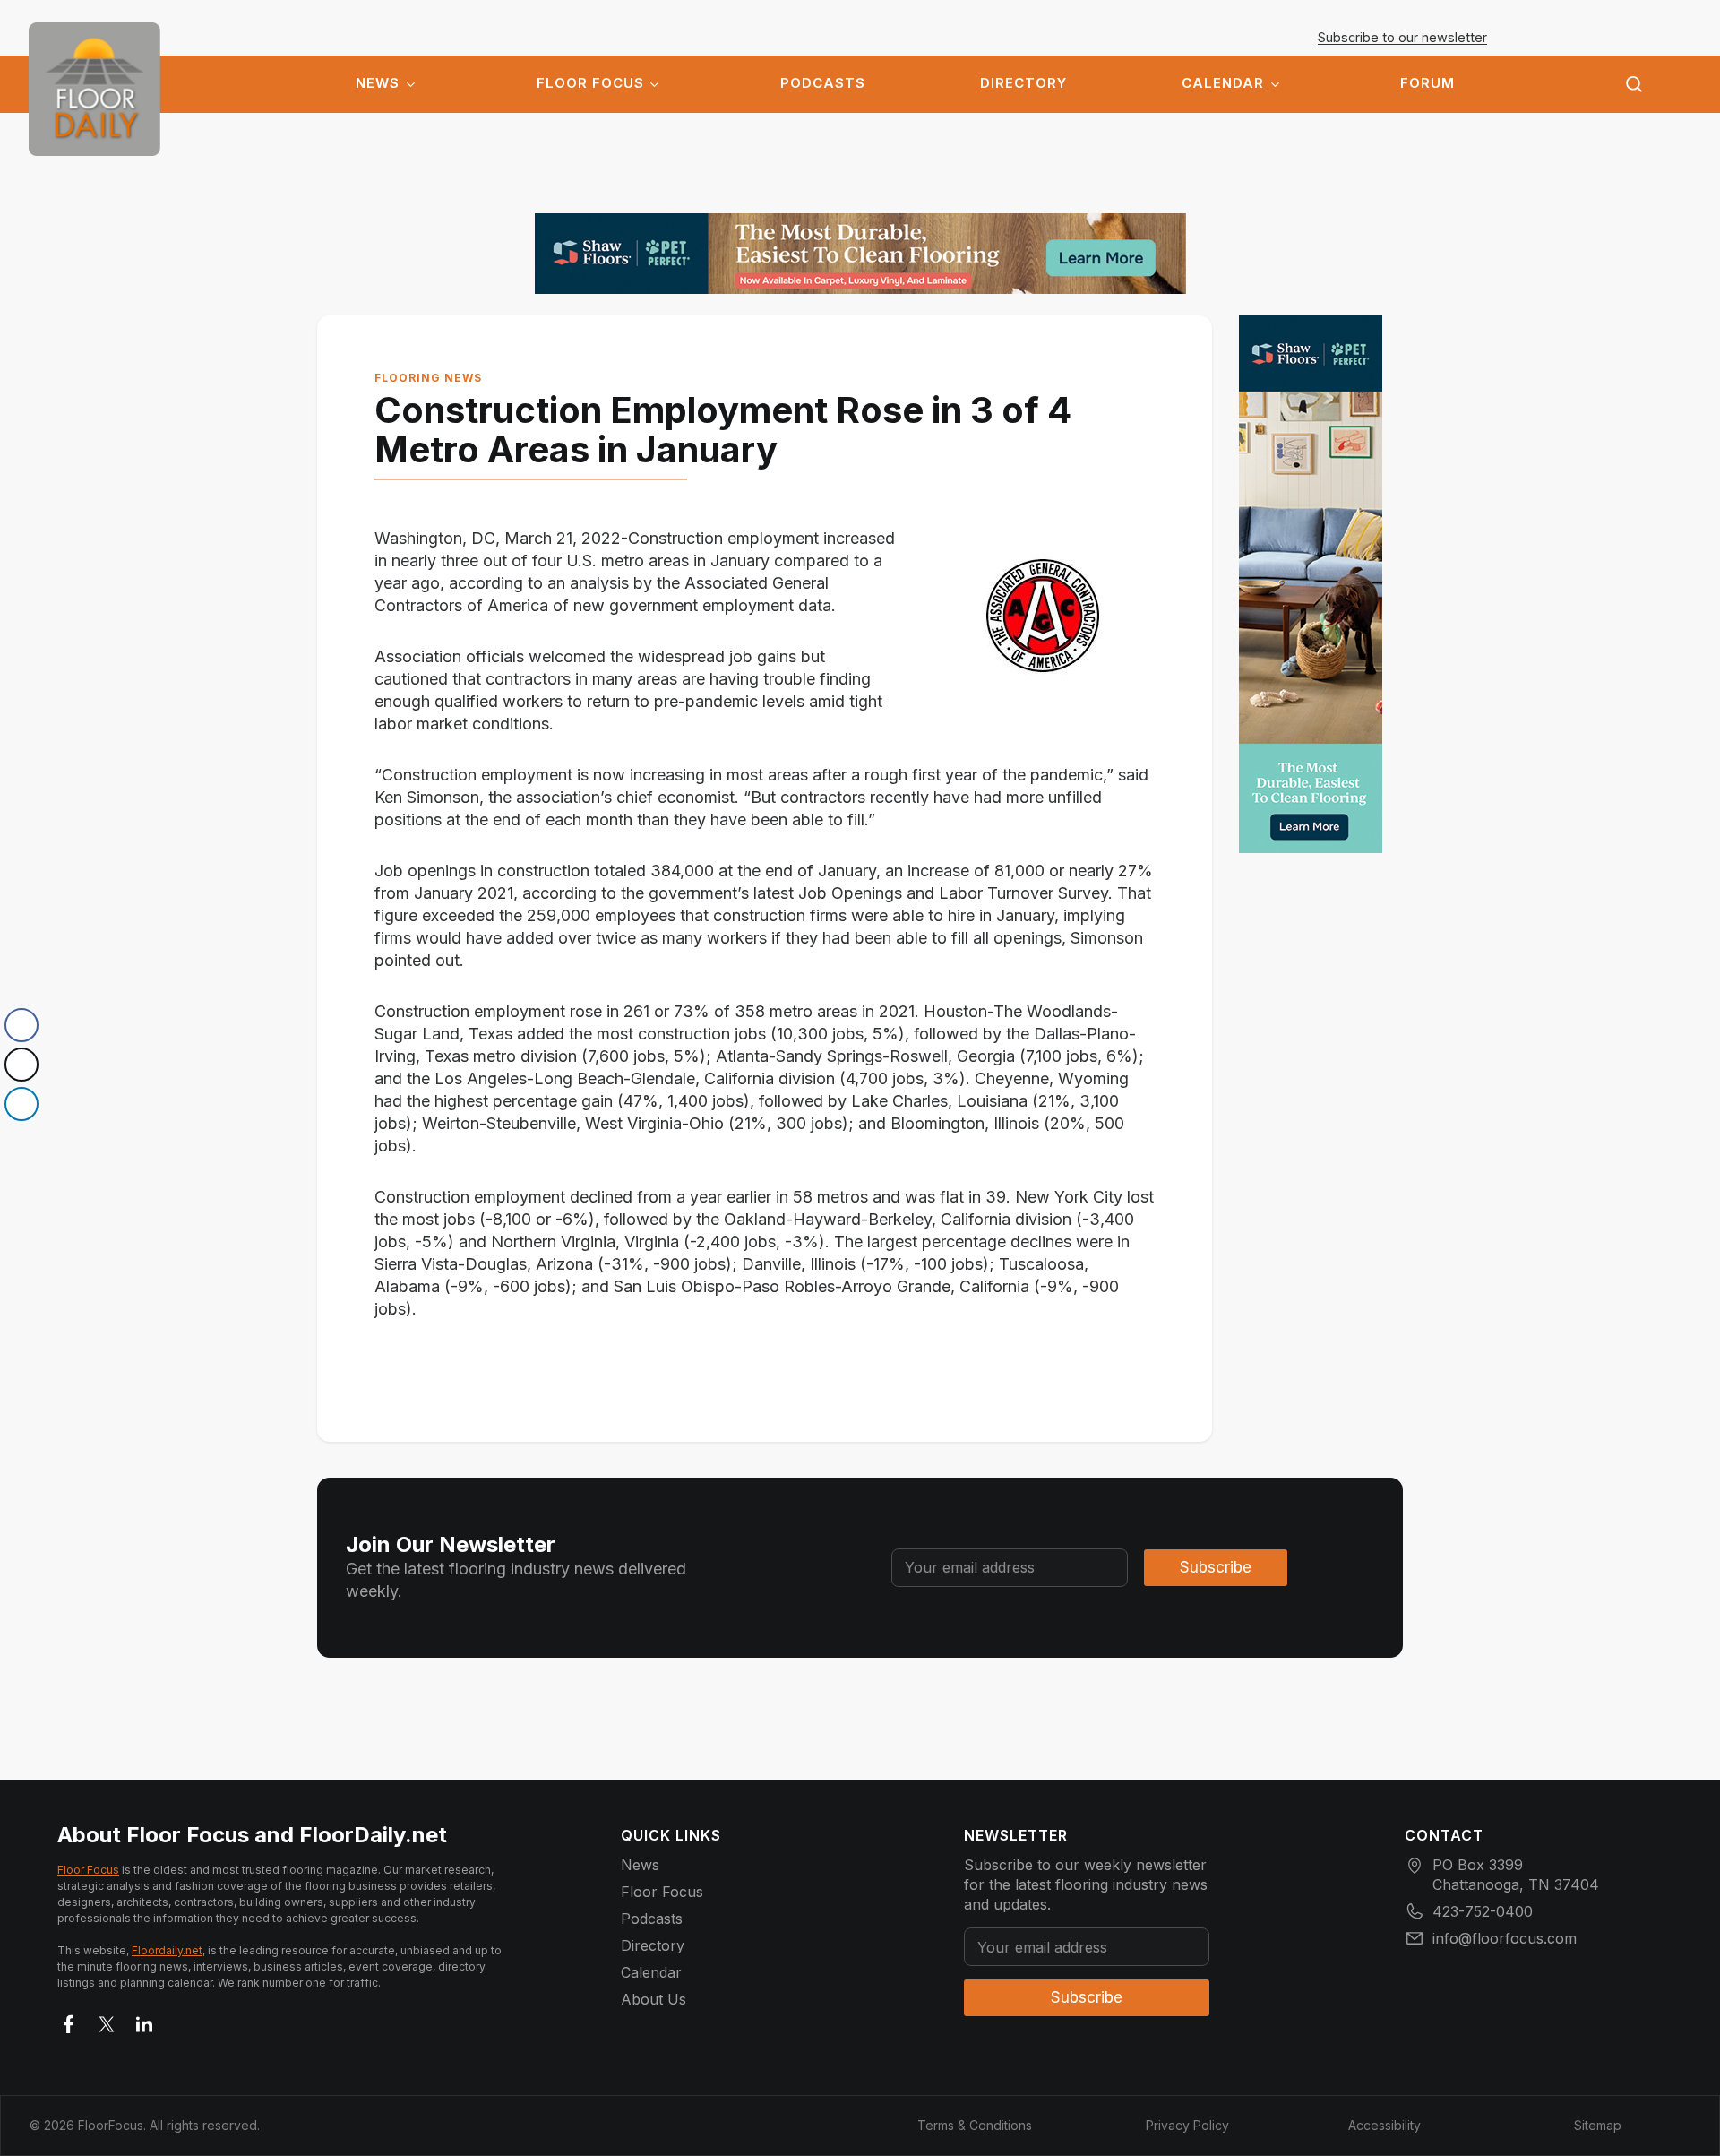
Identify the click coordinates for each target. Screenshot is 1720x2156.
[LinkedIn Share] (21, 1104)
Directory (1023, 83)
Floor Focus (590, 83)
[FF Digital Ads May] (860, 254)
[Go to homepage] (95, 89)
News (378, 83)
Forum (1428, 83)
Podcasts (823, 83)
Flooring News (428, 378)
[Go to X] (107, 2021)
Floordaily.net (167, 1950)
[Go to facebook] (69, 2021)
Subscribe (1216, 1567)
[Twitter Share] (21, 1065)
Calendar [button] (1223, 83)
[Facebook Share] (21, 1025)
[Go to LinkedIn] (144, 2021)
